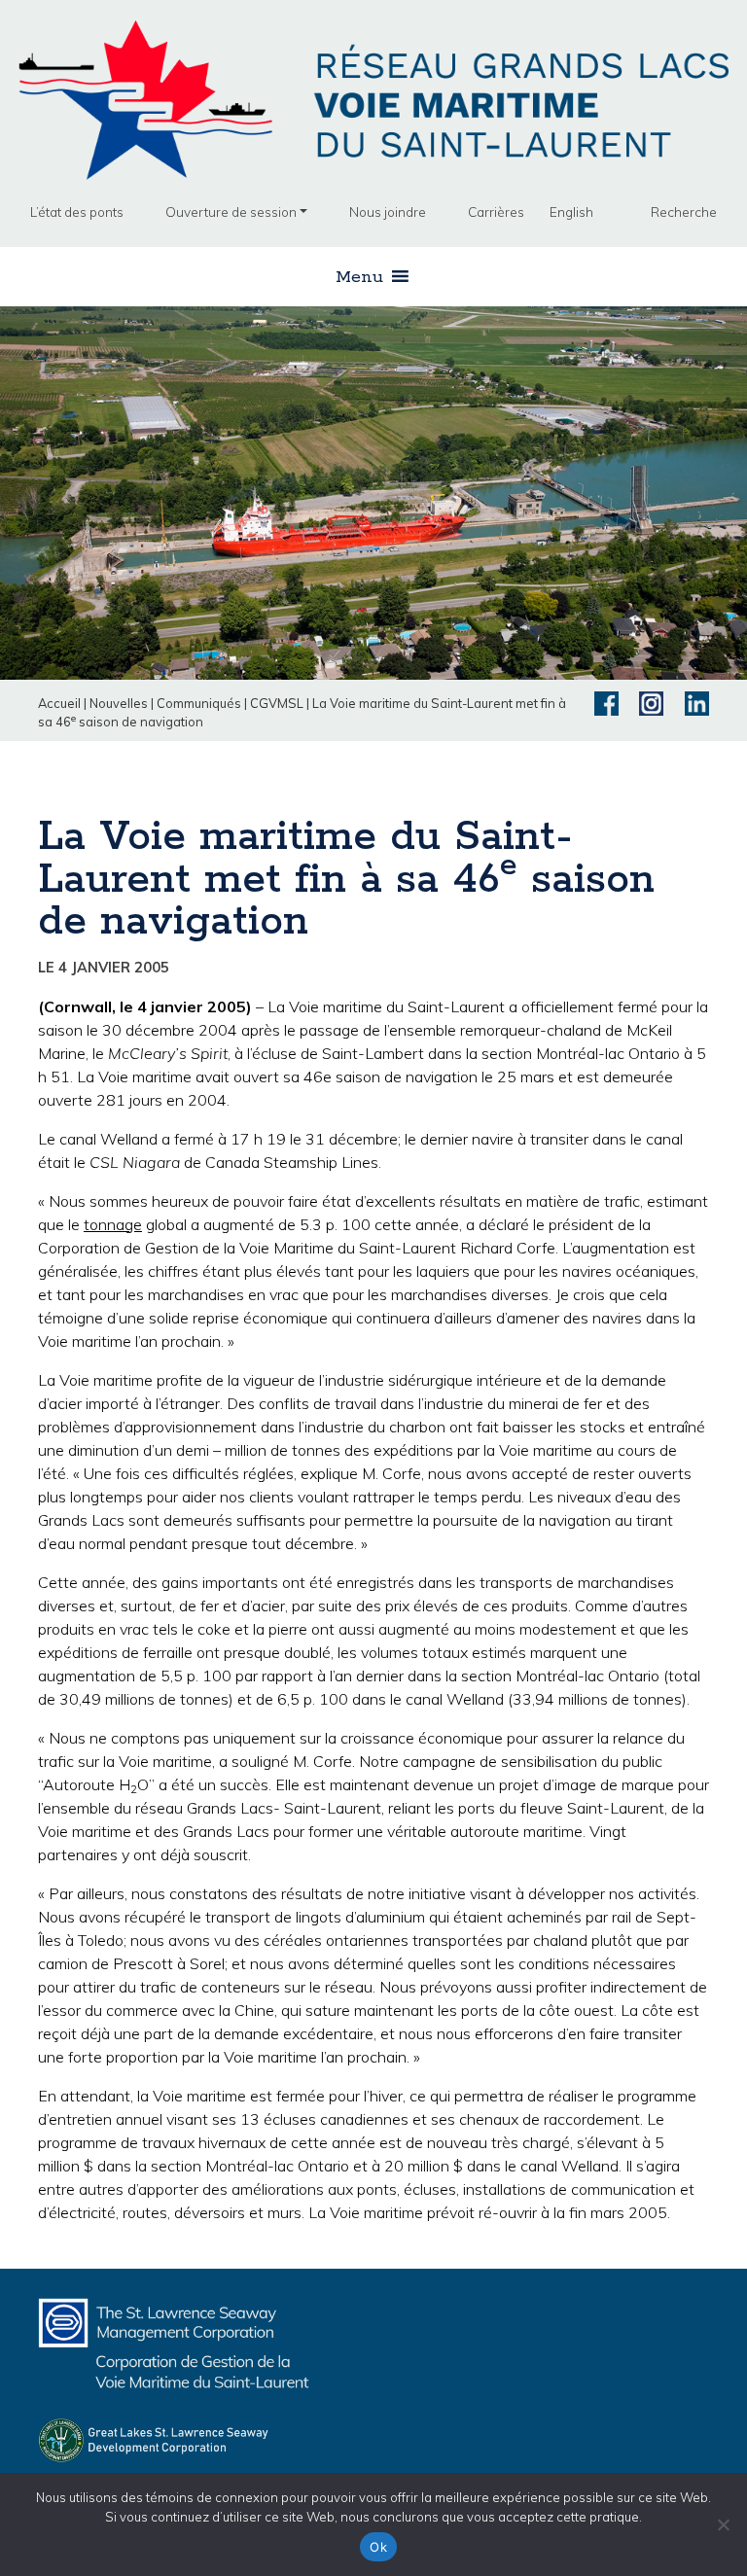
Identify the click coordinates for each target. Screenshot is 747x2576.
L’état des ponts (77, 212)
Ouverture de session (231, 212)
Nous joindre (388, 212)
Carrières (496, 212)
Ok (378, 2547)
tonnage (113, 1224)
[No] (723, 2524)
